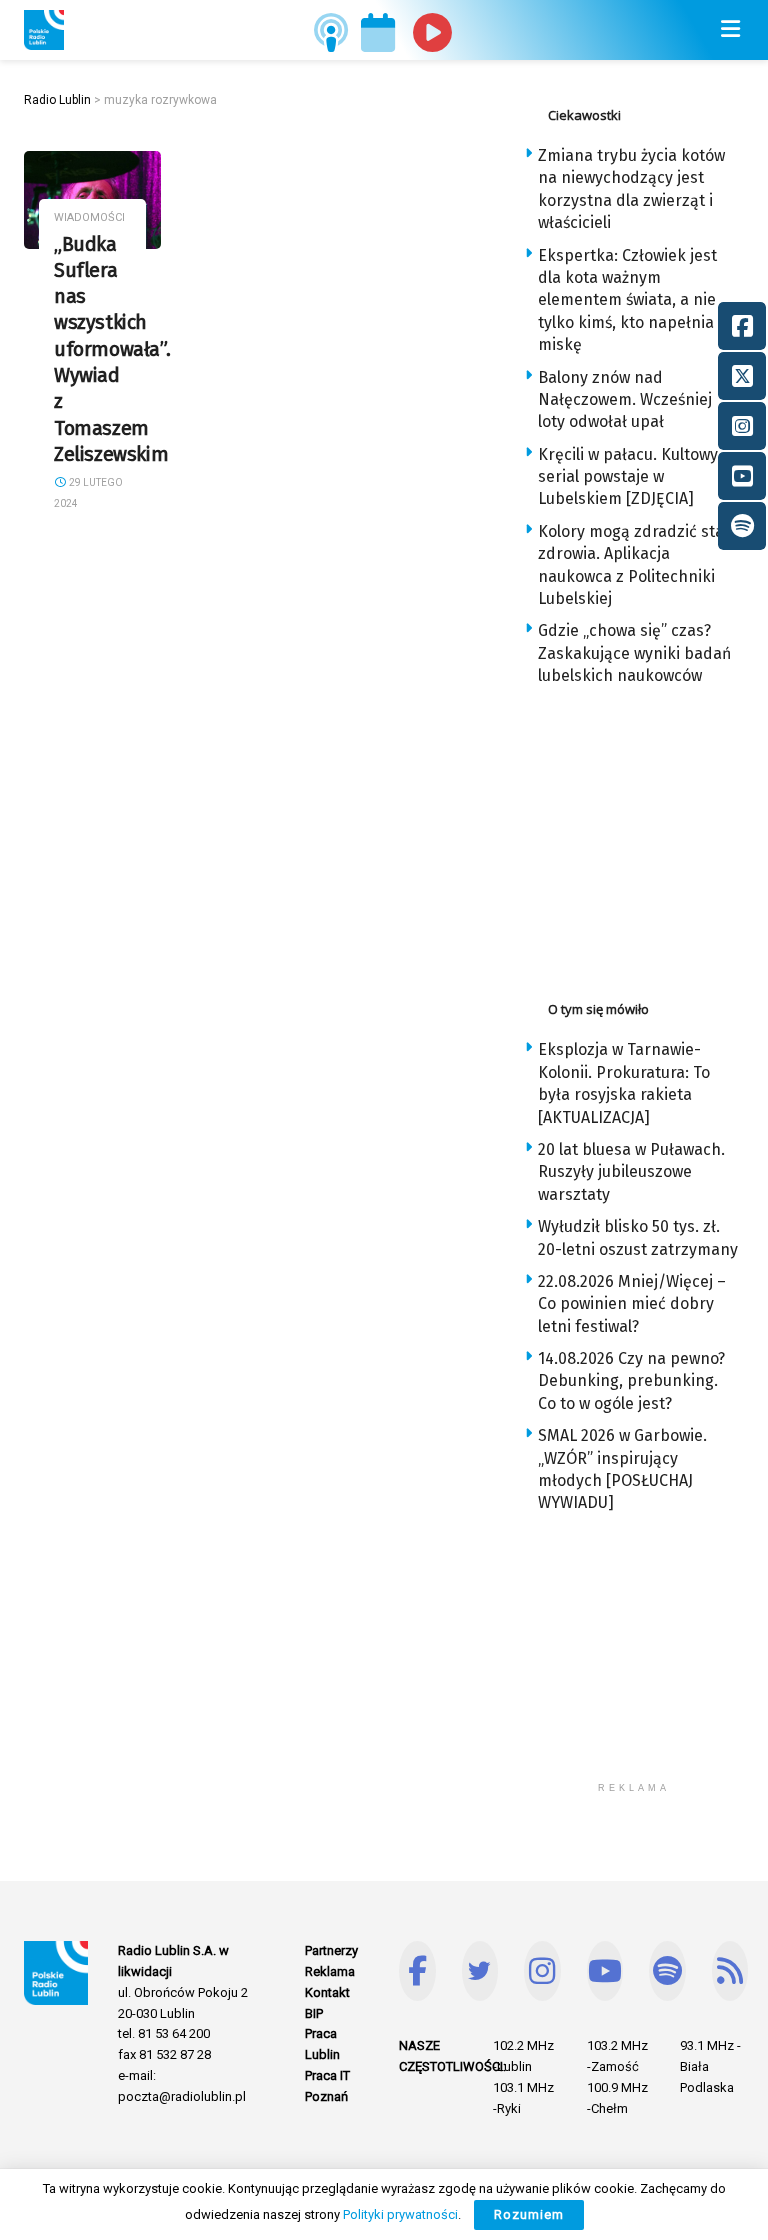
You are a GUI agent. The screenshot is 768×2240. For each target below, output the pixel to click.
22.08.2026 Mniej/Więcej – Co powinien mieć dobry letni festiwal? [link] (632, 1304)
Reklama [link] (330, 1971)
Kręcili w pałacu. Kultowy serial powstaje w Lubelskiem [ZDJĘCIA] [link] (628, 477)
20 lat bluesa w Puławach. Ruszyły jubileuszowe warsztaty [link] (631, 1172)
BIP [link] (314, 2013)
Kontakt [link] (327, 1992)
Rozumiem (529, 2214)
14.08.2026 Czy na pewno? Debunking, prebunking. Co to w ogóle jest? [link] (631, 1381)
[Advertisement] (646, 838)
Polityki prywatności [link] (400, 2214)
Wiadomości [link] (89, 217)
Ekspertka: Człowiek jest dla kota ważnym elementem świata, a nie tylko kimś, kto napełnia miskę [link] (627, 300)
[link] (44, 30)
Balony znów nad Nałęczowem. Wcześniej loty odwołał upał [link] (625, 400)
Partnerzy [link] (331, 1950)
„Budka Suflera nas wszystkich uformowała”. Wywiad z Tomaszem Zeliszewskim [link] (112, 350)
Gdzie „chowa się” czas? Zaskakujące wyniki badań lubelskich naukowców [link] (634, 653)
